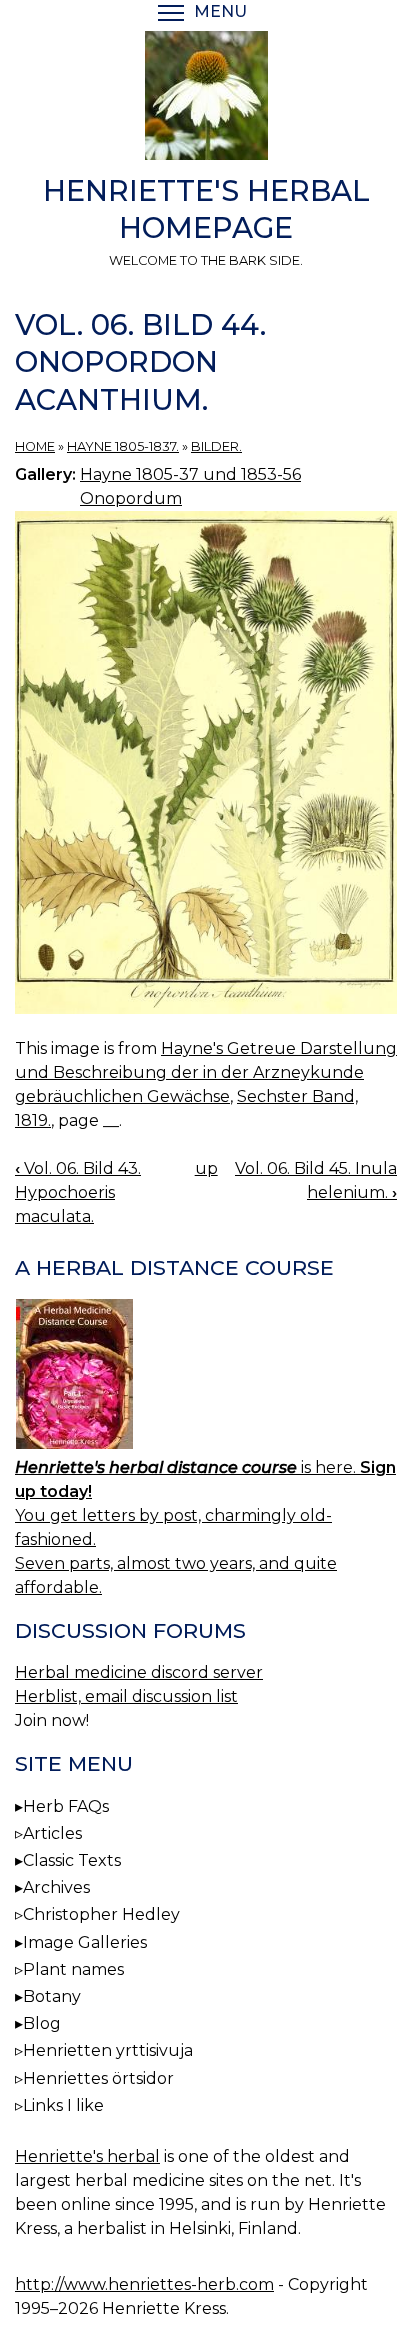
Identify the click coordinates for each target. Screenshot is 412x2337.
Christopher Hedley (101, 1914)
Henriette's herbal (87, 2156)
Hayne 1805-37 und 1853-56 (190, 474)
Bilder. (216, 446)
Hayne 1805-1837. (123, 446)
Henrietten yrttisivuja (108, 2050)
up (206, 1168)
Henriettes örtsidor (98, 2078)
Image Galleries (85, 1942)
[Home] (206, 99)
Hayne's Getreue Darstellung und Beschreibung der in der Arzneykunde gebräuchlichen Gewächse (206, 1072)
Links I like (63, 2105)
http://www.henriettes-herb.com (144, 2284)
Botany (52, 1996)
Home (35, 446)
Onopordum (131, 498)
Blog (42, 2023)
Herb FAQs (66, 1806)
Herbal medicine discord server (139, 1672)
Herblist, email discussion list (126, 1696)
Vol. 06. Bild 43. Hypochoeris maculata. (78, 1192)
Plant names (73, 1969)
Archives (56, 1887)
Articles (52, 1833)
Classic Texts (72, 1860)
